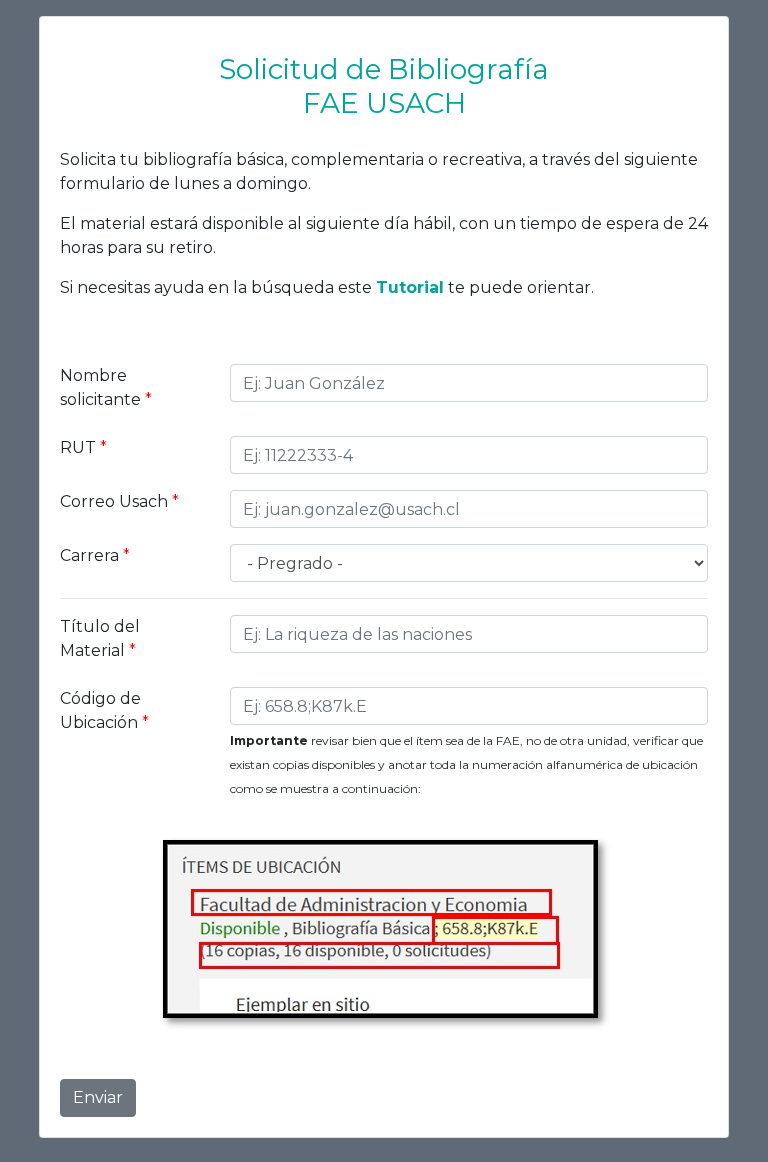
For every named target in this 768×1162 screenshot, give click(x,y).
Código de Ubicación (104, 710)
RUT (83, 447)
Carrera (95, 555)
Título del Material (100, 638)
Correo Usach (119, 501)
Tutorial (410, 287)
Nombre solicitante (106, 387)
